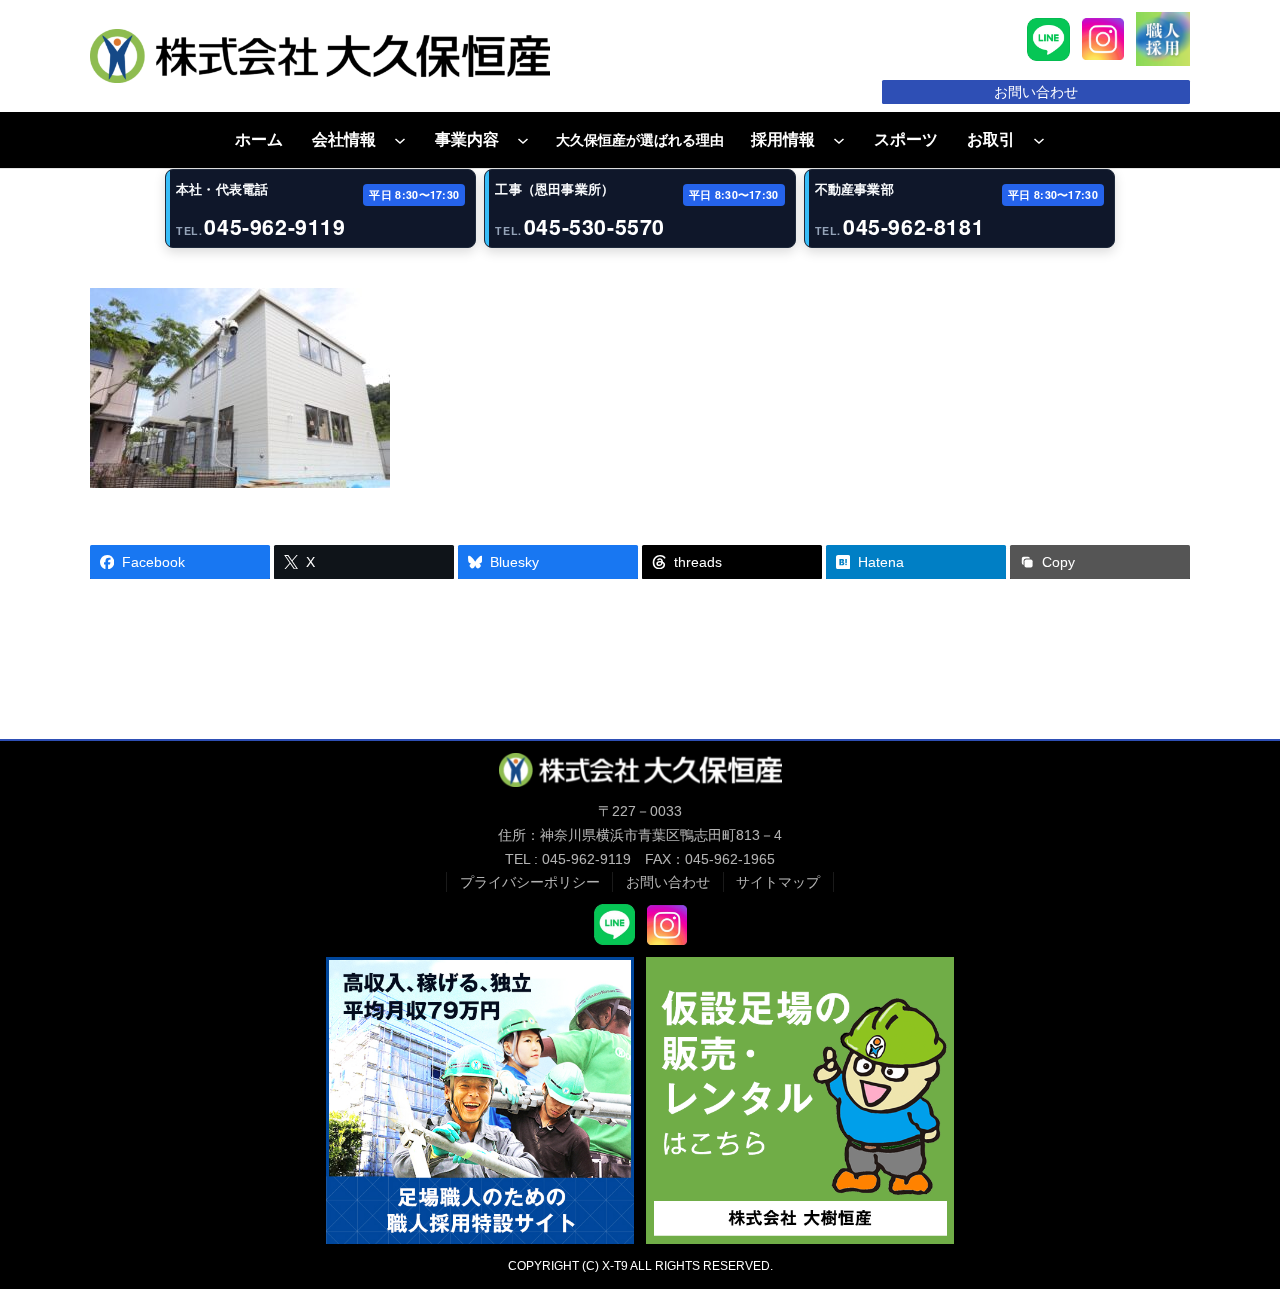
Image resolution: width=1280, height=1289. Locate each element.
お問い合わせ (1036, 92)
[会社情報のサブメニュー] (400, 140)
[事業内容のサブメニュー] (523, 140)
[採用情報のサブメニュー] (839, 140)
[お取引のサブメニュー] (1039, 140)
